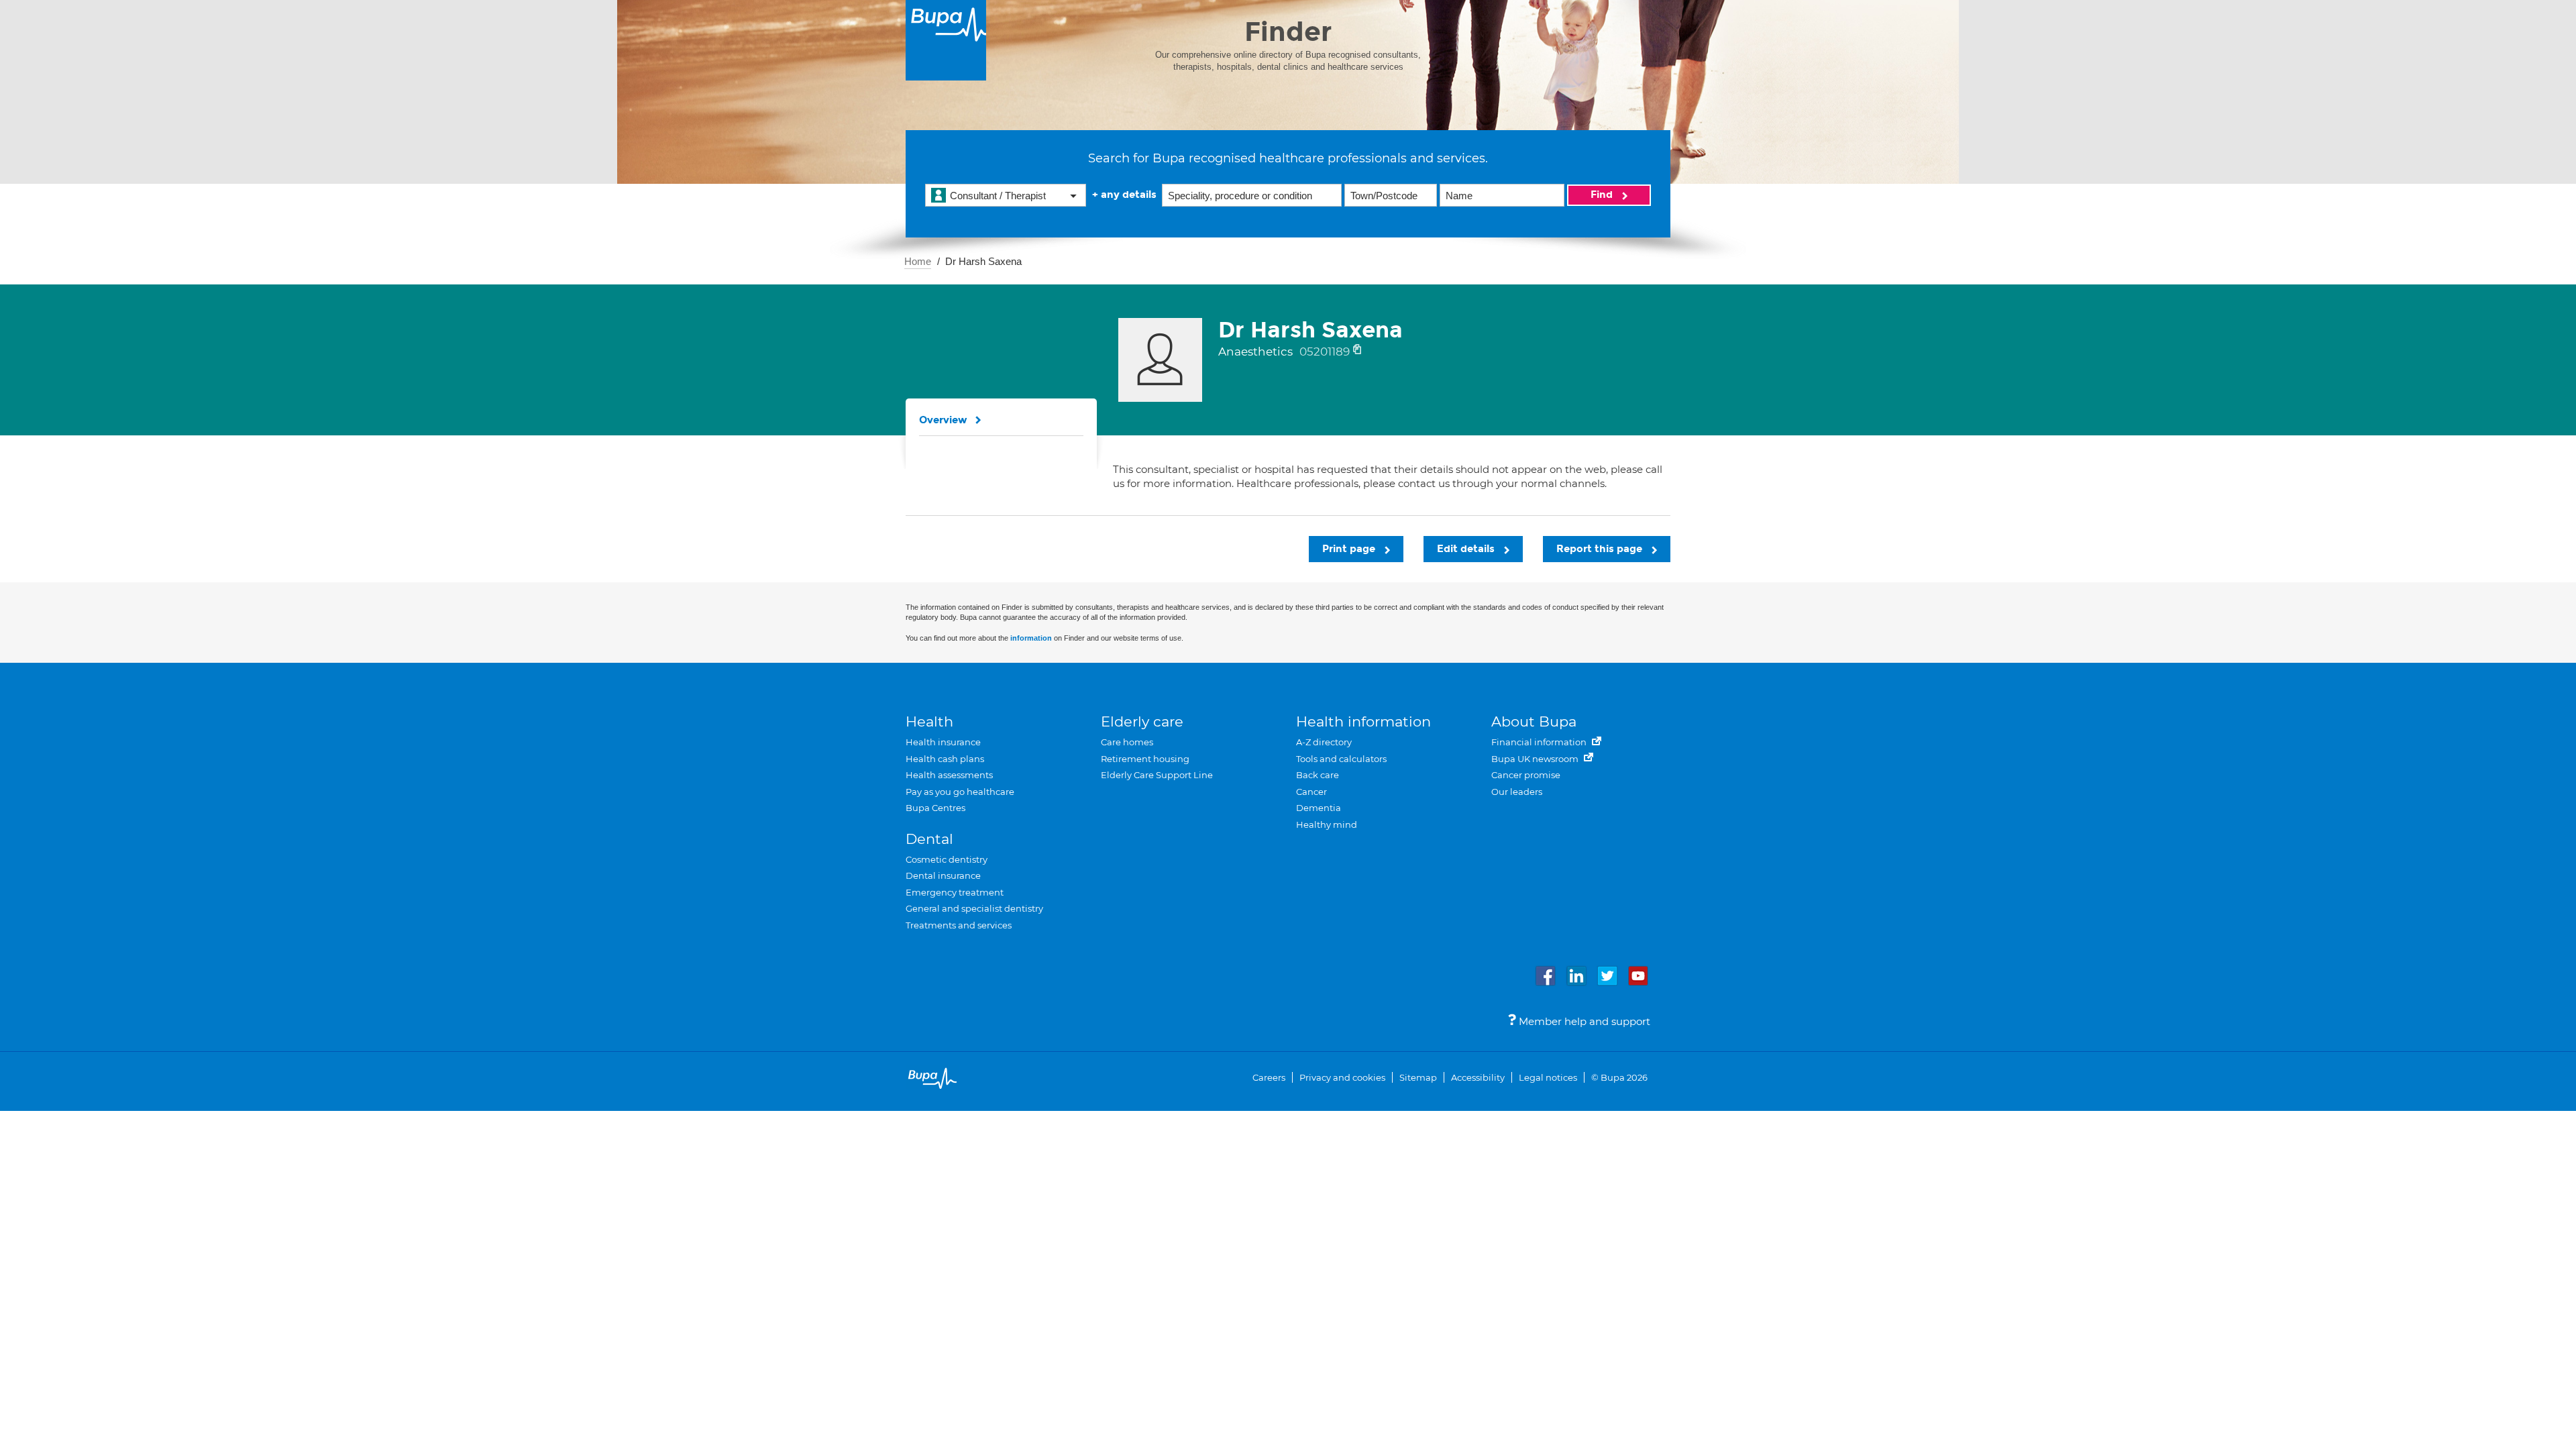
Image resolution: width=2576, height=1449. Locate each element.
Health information (1363, 721)
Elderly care (1142, 721)
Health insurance (943, 742)
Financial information (1540, 742)
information (1031, 638)
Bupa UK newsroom (1536, 759)
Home (918, 261)
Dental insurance (943, 875)
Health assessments (949, 775)
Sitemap (1418, 1077)
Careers (1269, 1077)
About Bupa (1534, 721)
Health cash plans (945, 759)
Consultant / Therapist (998, 196)
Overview (943, 420)
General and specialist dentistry (974, 908)
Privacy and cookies (1342, 1077)
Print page (1350, 549)
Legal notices (1548, 1077)
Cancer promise (1526, 775)
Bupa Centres (935, 808)
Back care (1318, 775)
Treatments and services (959, 925)
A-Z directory (1324, 742)
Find (1603, 195)
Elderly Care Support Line (1157, 775)
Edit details (1467, 549)
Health (929, 721)
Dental (929, 839)
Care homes (1127, 742)
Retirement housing (1145, 759)
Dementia (1319, 808)
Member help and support (1583, 1021)
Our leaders (1517, 792)
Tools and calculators (1341, 759)
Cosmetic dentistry (947, 859)
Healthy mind (1327, 824)
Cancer (1311, 792)
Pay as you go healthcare (960, 792)
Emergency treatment (955, 892)
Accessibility (1478, 1077)
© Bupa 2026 (1619, 1077)
